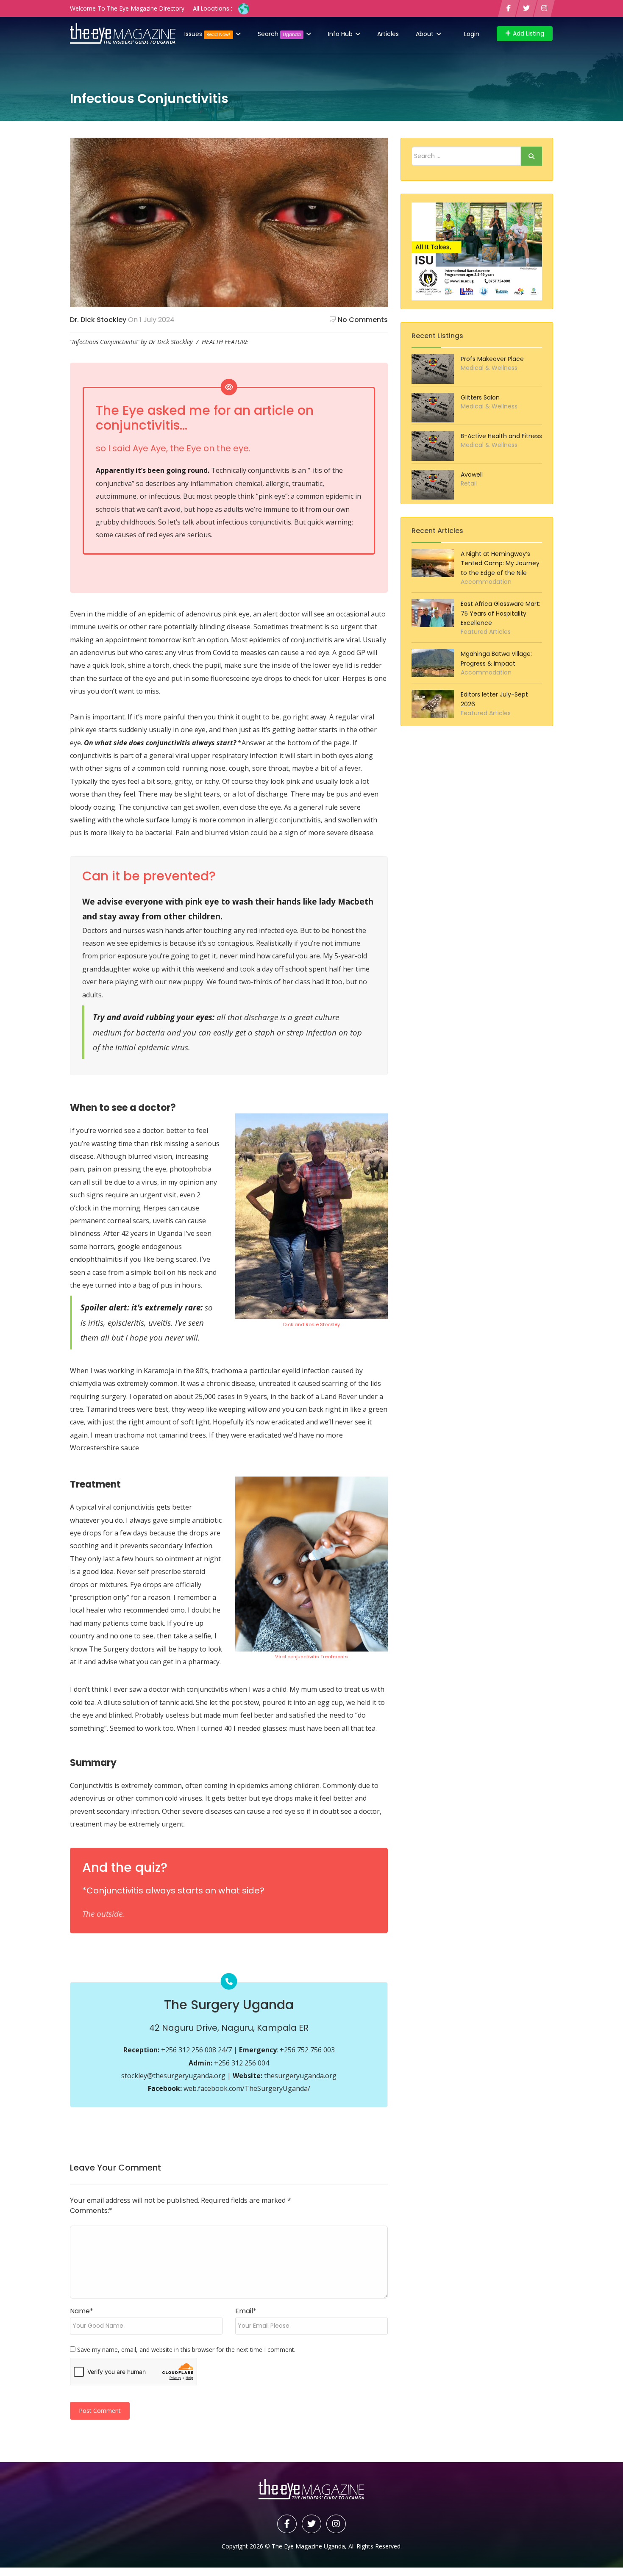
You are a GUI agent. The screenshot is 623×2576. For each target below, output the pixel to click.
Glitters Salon (480, 397)
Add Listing (528, 33)
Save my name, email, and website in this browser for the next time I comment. (186, 2350)
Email (246, 2311)
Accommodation (486, 582)
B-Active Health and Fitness (501, 436)
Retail (469, 483)
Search (279, 34)
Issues (207, 34)
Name (82, 2311)
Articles (388, 34)
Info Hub (341, 34)
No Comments (363, 320)
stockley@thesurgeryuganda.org (173, 2076)
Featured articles (486, 632)
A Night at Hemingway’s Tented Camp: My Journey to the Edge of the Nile (500, 563)
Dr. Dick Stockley (98, 320)
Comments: (91, 2211)
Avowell (472, 475)
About (426, 34)
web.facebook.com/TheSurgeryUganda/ (247, 2088)
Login (472, 34)
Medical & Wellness (489, 368)
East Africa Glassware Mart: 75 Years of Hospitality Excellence (501, 613)
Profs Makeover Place (492, 359)
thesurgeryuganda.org (300, 2076)
